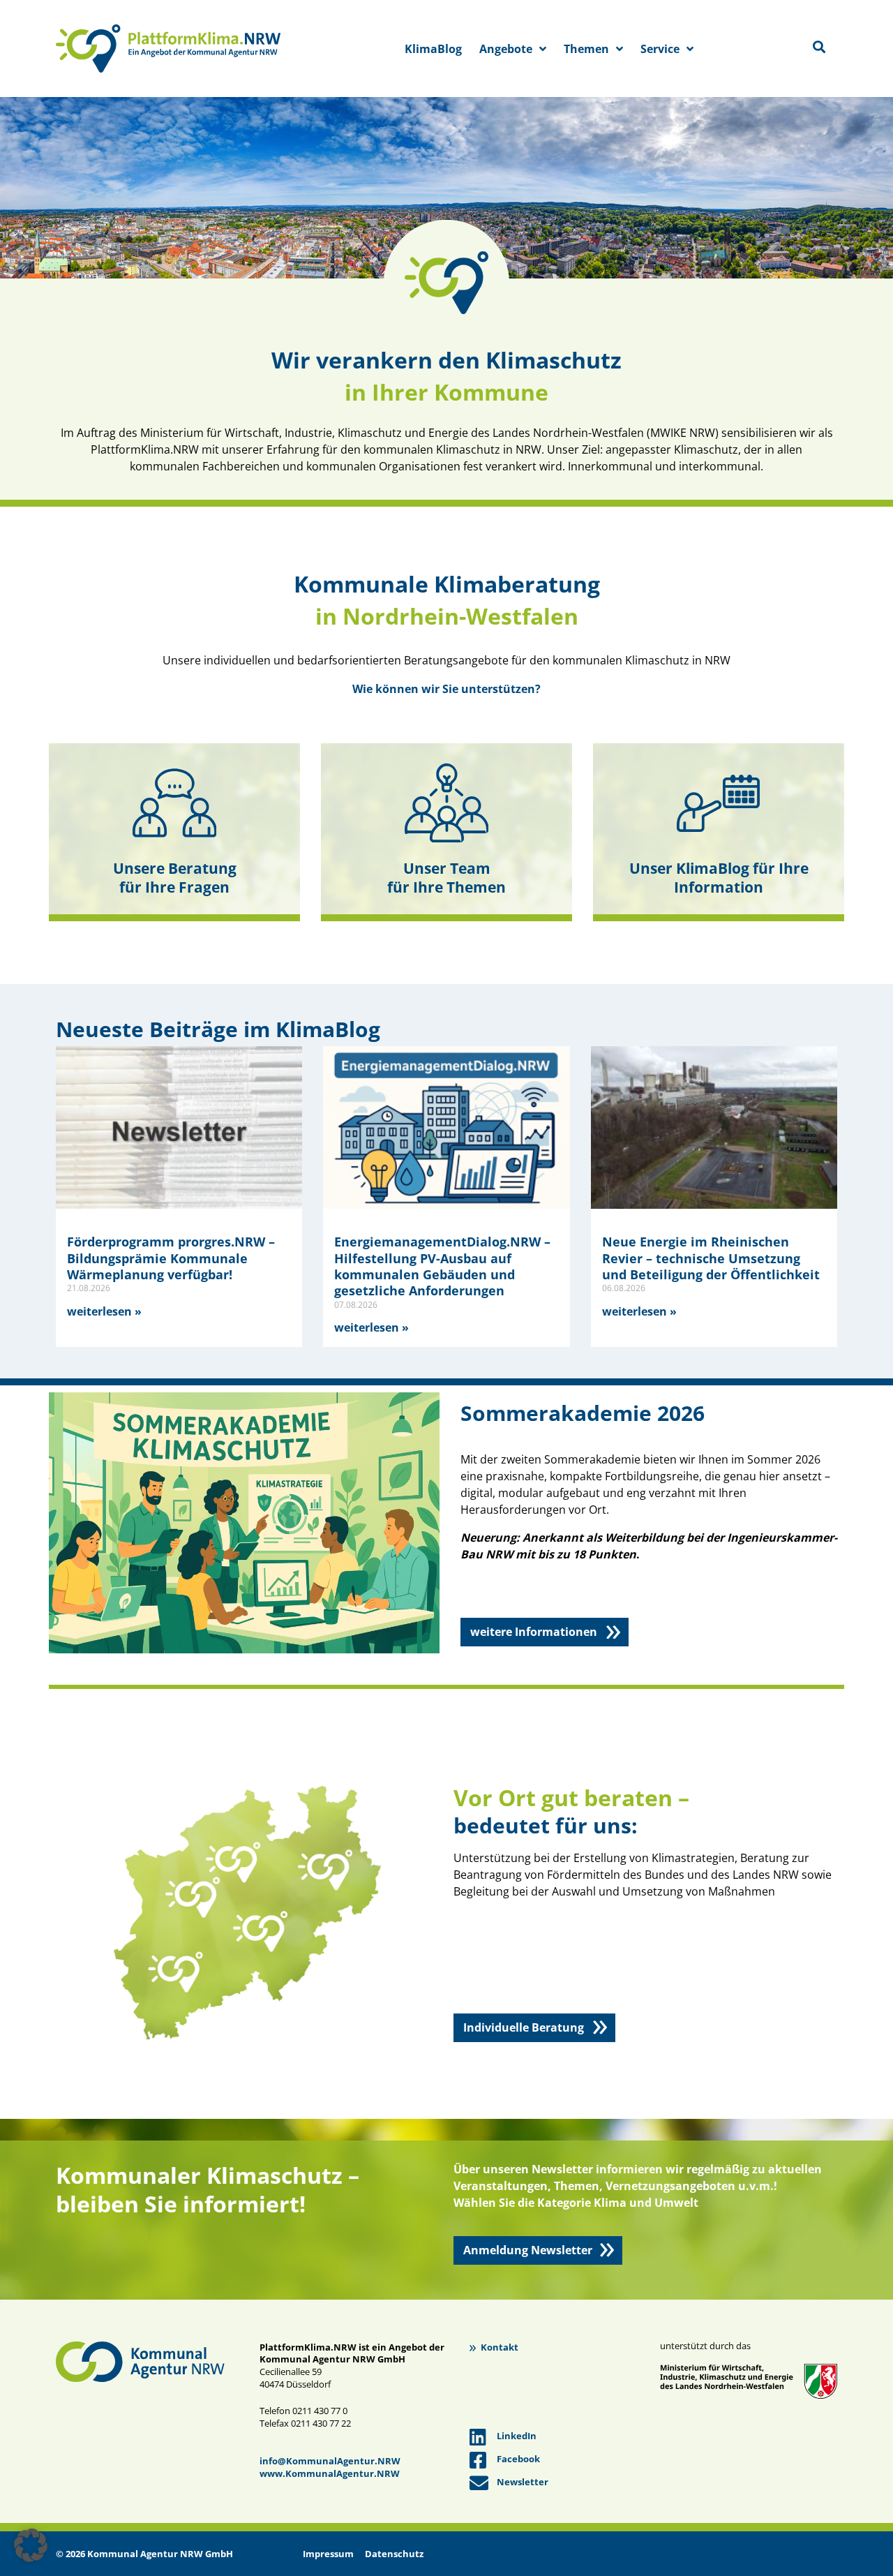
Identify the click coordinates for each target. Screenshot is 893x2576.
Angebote (506, 49)
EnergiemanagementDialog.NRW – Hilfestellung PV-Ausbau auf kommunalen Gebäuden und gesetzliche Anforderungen (442, 1266)
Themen (586, 49)
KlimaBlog (433, 49)
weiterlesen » (104, 1311)
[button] (31, 2545)
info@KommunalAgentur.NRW (330, 2461)
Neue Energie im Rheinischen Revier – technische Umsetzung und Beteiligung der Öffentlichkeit (711, 1258)
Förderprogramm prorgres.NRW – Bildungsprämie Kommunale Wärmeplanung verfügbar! (171, 1258)
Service (660, 49)
